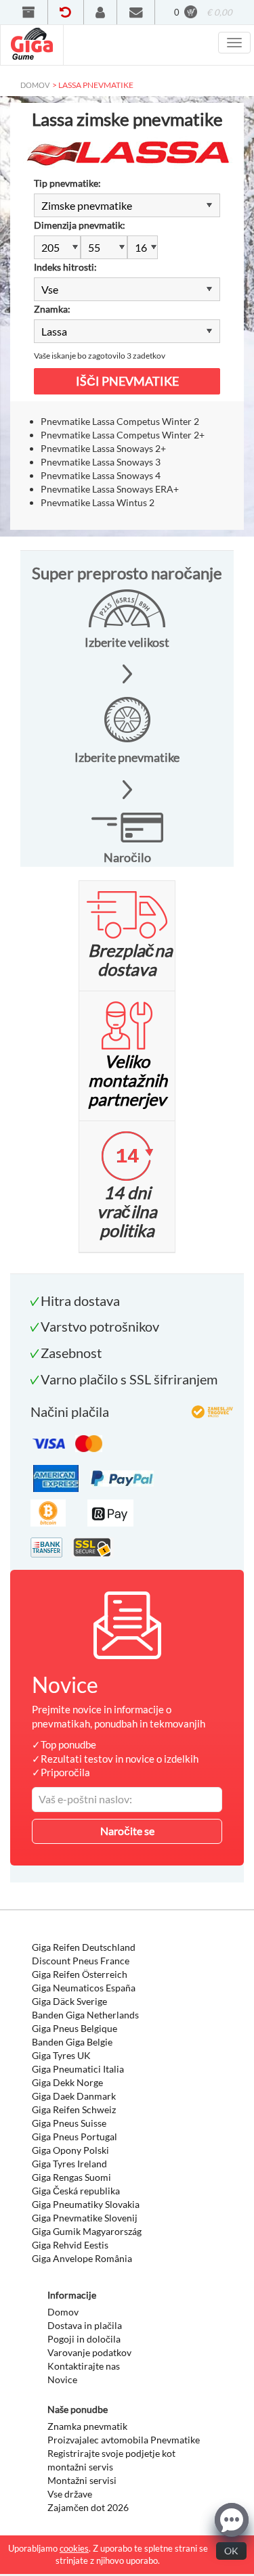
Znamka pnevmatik (87, 2426)
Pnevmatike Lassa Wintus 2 (98, 502)
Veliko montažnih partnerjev (128, 1080)
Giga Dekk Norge (67, 2082)
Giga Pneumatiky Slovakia (86, 2204)
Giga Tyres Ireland (69, 2164)
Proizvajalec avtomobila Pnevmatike (124, 2440)
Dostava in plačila (85, 2325)
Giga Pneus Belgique (75, 2028)
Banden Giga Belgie (72, 2042)
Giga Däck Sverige (69, 2001)
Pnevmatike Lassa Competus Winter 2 (120, 421)
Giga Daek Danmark (74, 2096)
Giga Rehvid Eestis (70, 2245)
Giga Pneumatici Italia (78, 2069)
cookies (74, 2548)
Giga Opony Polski (70, 2150)
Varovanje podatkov (89, 2352)
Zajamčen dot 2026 (88, 2507)
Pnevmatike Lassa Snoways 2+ (103, 448)
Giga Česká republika (76, 2191)
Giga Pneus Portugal (75, 2137)
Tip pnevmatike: (67, 183)
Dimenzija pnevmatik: (80, 225)
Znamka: (52, 309)
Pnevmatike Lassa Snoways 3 (101, 462)
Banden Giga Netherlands (85, 2015)
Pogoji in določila (84, 2339)
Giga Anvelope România (82, 2258)
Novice (62, 2379)
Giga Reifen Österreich (80, 1974)
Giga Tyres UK (61, 2055)
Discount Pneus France (81, 1961)
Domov (63, 2312)
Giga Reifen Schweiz (74, 2109)
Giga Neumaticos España (84, 1988)
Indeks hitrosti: (65, 267)
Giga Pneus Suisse (69, 2123)
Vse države (70, 2494)
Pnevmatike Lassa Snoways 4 (101, 475)
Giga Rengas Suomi (71, 2177)
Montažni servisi (82, 2480)
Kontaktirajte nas (84, 2366)
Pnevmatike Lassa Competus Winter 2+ (123, 435)
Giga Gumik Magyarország (87, 2231)
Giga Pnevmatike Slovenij (85, 2218)
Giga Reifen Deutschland (84, 1947)
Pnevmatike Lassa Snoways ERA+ (110, 489)
